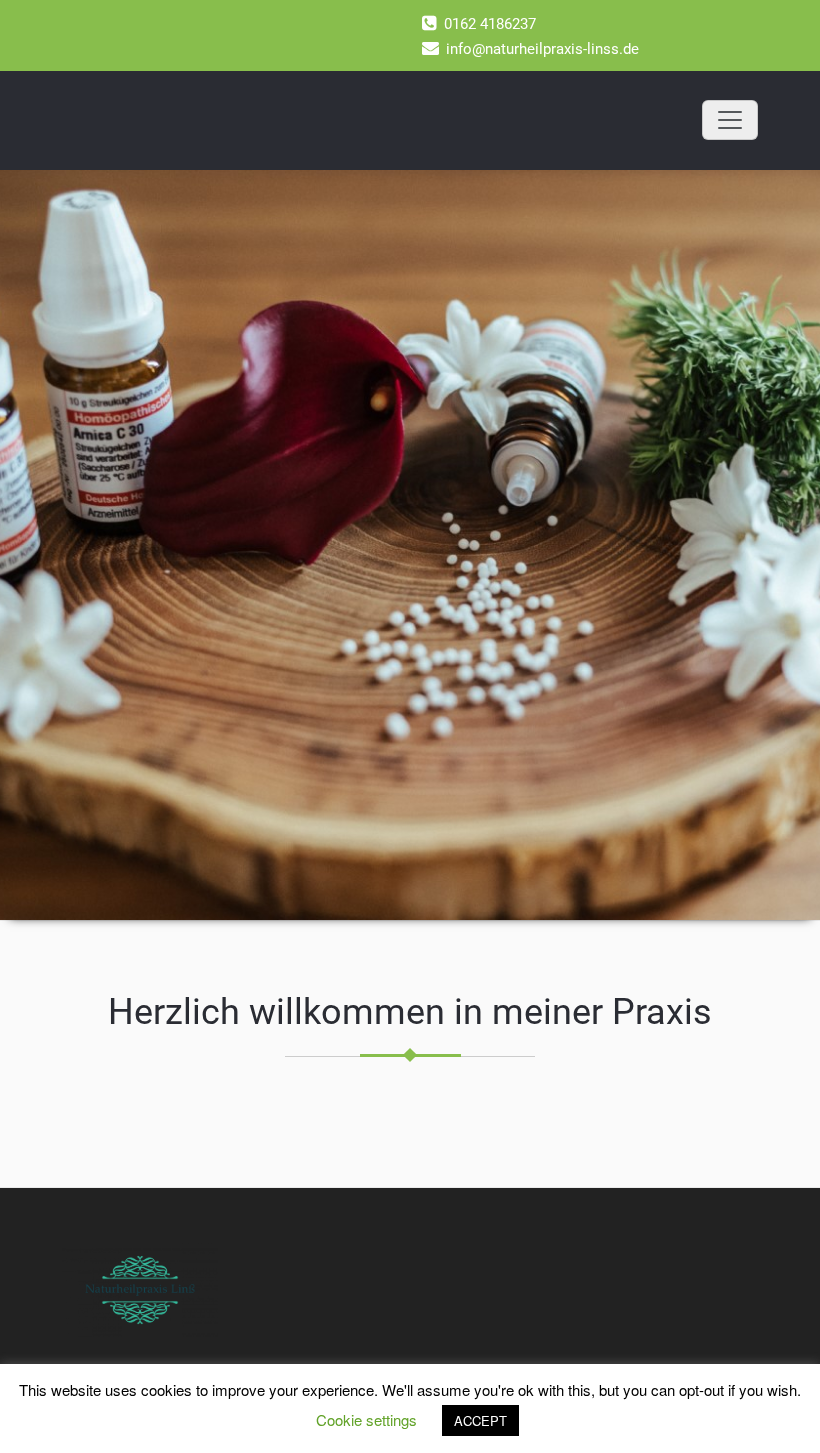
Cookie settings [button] (366, 1419)
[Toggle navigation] (730, 120)
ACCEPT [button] (480, 1420)
